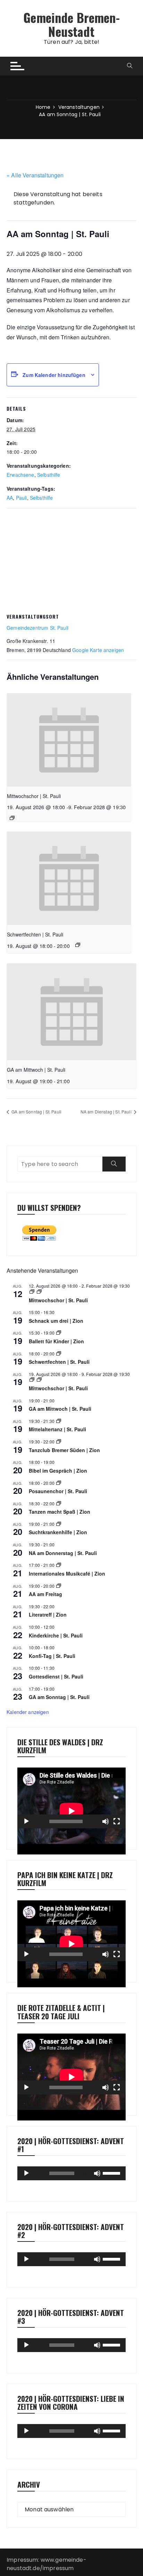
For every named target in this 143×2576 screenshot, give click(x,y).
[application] (71, 1798)
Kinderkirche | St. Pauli (56, 1635)
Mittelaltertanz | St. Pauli (57, 1429)
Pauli (22, 498)
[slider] (112, 2173)
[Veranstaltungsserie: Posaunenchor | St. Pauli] (59, 1483)
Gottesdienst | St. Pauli (56, 1676)
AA (10, 498)
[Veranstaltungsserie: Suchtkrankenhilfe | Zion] (59, 1524)
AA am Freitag (45, 1594)
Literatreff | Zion (48, 1615)
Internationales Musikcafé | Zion (67, 1573)
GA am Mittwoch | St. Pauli (36, 1070)
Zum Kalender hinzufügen (54, 375)
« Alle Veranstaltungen (35, 175)
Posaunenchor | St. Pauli (58, 1491)
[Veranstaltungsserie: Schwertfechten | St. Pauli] (78, 945)
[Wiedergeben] (26, 1821)
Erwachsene (20, 475)
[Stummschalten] (106, 1821)
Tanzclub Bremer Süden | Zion (64, 1450)
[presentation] (69, 740)
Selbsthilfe (49, 475)
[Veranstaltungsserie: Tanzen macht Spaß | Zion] (59, 1503)
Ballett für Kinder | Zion (56, 1341)
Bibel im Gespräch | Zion (58, 1471)
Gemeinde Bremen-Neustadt (71, 24)
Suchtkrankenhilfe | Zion (58, 1532)
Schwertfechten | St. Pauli (35, 934)
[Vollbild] (117, 1821)
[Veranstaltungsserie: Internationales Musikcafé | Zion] (59, 1565)
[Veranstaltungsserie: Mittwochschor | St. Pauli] (12, 818)
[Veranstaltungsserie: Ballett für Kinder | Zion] (59, 1333)
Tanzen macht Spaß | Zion (60, 1512)
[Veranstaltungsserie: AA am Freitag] (59, 1586)
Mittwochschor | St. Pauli (34, 796)
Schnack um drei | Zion (56, 1321)
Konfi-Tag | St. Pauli (52, 1656)
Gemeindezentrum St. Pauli (37, 628)
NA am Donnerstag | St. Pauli (63, 1553)
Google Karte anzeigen (98, 650)
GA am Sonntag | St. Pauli (36, 1112)
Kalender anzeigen (28, 1712)
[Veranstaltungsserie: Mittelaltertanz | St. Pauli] (59, 1421)
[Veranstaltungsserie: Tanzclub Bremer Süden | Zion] (59, 1442)
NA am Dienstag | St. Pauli (107, 1112)
